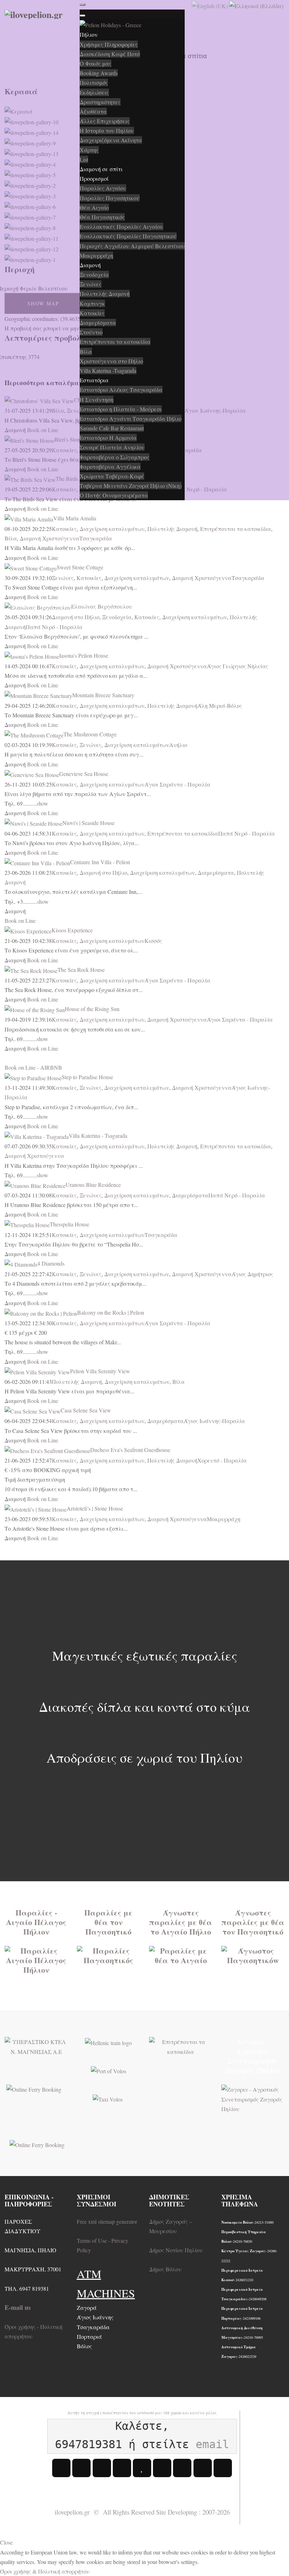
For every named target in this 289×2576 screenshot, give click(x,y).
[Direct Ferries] (34, 2088)
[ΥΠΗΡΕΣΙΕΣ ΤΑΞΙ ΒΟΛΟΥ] (108, 2098)
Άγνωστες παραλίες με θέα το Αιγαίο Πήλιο (181, 1922)
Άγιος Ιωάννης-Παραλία (214, 1421)
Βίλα (11, 538)
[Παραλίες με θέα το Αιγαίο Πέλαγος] (36, 1959)
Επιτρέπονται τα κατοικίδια (236, 529)
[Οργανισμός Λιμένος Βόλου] (109, 2070)
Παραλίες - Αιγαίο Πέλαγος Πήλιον (36, 1922)
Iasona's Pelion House (84, 655)
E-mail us (18, 2307)
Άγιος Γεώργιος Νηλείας (238, 666)
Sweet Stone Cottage (80, 567)
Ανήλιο (178, 745)
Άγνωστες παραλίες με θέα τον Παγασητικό (253, 1922)
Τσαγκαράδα (96, 538)
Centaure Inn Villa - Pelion (100, 862)
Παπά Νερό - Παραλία (54, 627)
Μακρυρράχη (224, 1519)
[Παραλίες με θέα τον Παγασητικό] (109, 1955)
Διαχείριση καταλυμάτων (112, 529)
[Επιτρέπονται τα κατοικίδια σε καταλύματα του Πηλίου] (181, 2046)
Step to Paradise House (87, 1077)
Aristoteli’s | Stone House (95, 1508)
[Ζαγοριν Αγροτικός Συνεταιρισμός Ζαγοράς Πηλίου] (253, 2098)
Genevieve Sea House (84, 774)
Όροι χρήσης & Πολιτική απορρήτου (45, 2571)
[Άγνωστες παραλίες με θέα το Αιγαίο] (181, 1955)
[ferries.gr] (37, 2144)
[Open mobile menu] (82, 5)
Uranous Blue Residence (93, 1185)
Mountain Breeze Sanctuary (103, 695)
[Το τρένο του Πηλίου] (108, 2042)
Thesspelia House (69, 1224)
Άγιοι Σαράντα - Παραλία (177, 784)
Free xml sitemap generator (107, 2221)
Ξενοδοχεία (117, 617)
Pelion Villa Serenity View (100, 1371)
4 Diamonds (51, 1263)
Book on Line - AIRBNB (33, 1067)
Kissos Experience (72, 930)
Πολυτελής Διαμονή (172, 529)
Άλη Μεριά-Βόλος (220, 706)
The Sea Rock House (81, 970)
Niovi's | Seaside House (88, 823)
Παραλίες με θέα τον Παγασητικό (108, 1922)
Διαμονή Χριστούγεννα (50, 538)
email (212, 2444)
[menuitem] (89, 34)
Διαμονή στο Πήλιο (76, 617)
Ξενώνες (63, 578)
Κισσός (153, 941)
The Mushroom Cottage (90, 734)
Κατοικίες (64, 529)
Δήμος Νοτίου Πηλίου (176, 2250)
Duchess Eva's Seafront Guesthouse (130, 1450)
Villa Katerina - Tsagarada (98, 1135)
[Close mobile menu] (82, 16)
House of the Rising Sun (92, 1009)
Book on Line (43, 509)
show (42, 803)
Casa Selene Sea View (86, 1410)
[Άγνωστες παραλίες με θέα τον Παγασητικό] (253, 1955)
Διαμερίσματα (216, 872)
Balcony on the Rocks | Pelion (111, 1312)
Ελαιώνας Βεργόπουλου (102, 606)
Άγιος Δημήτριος (252, 1274)
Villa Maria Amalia (75, 518)
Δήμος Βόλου (165, 2269)
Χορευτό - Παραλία (222, 1460)
